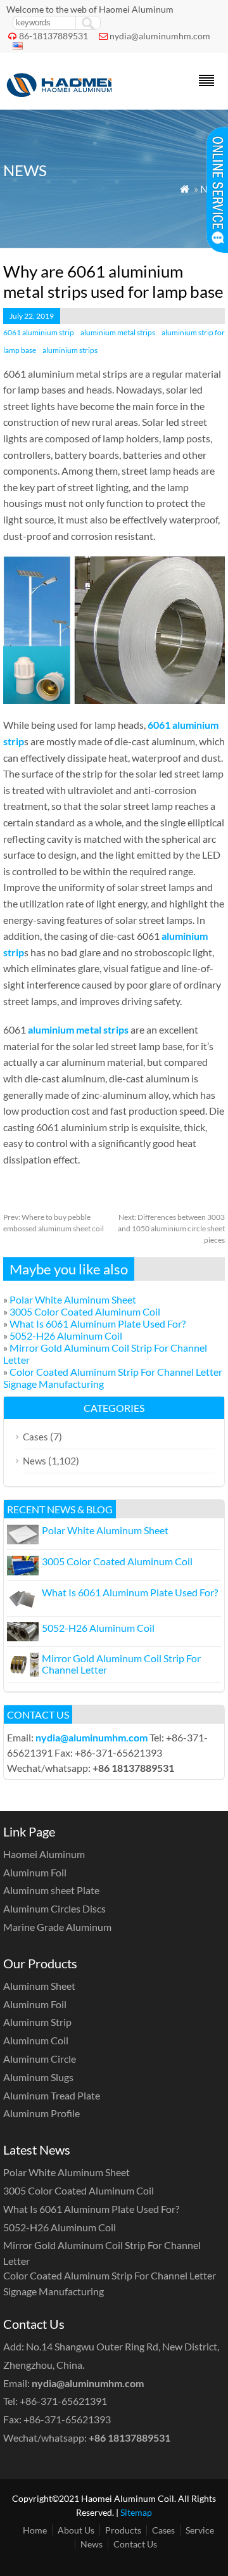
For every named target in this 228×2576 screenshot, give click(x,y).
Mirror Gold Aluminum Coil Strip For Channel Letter (121, 1664)
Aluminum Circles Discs (54, 1908)
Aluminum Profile (41, 2113)
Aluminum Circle (40, 2059)
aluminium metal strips (118, 332)
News (35, 1461)
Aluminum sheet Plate (51, 1890)
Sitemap (136, 2512)
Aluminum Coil (36, 2040)
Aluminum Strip (37, 2022)
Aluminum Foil (35, 1872)
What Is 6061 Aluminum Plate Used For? (98, 1323)
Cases (35, 1437)
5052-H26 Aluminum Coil (66, 1336)
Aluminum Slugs (38, 2077)
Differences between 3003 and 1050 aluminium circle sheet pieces (171, 1228)
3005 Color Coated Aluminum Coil (85, 1311)
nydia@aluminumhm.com (160, 36)
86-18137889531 (54, 36)
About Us (76, 2530)
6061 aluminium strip (39, 332)
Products (123, 2530)
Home (35, 2530)
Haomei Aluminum (44, 1854)
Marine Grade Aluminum (57, 1927)
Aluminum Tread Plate (52, 2095)
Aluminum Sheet (39, 1986)
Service (200, 2530)
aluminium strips (70, 350)
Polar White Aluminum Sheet (73, 1299)
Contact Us (135, 2544)
